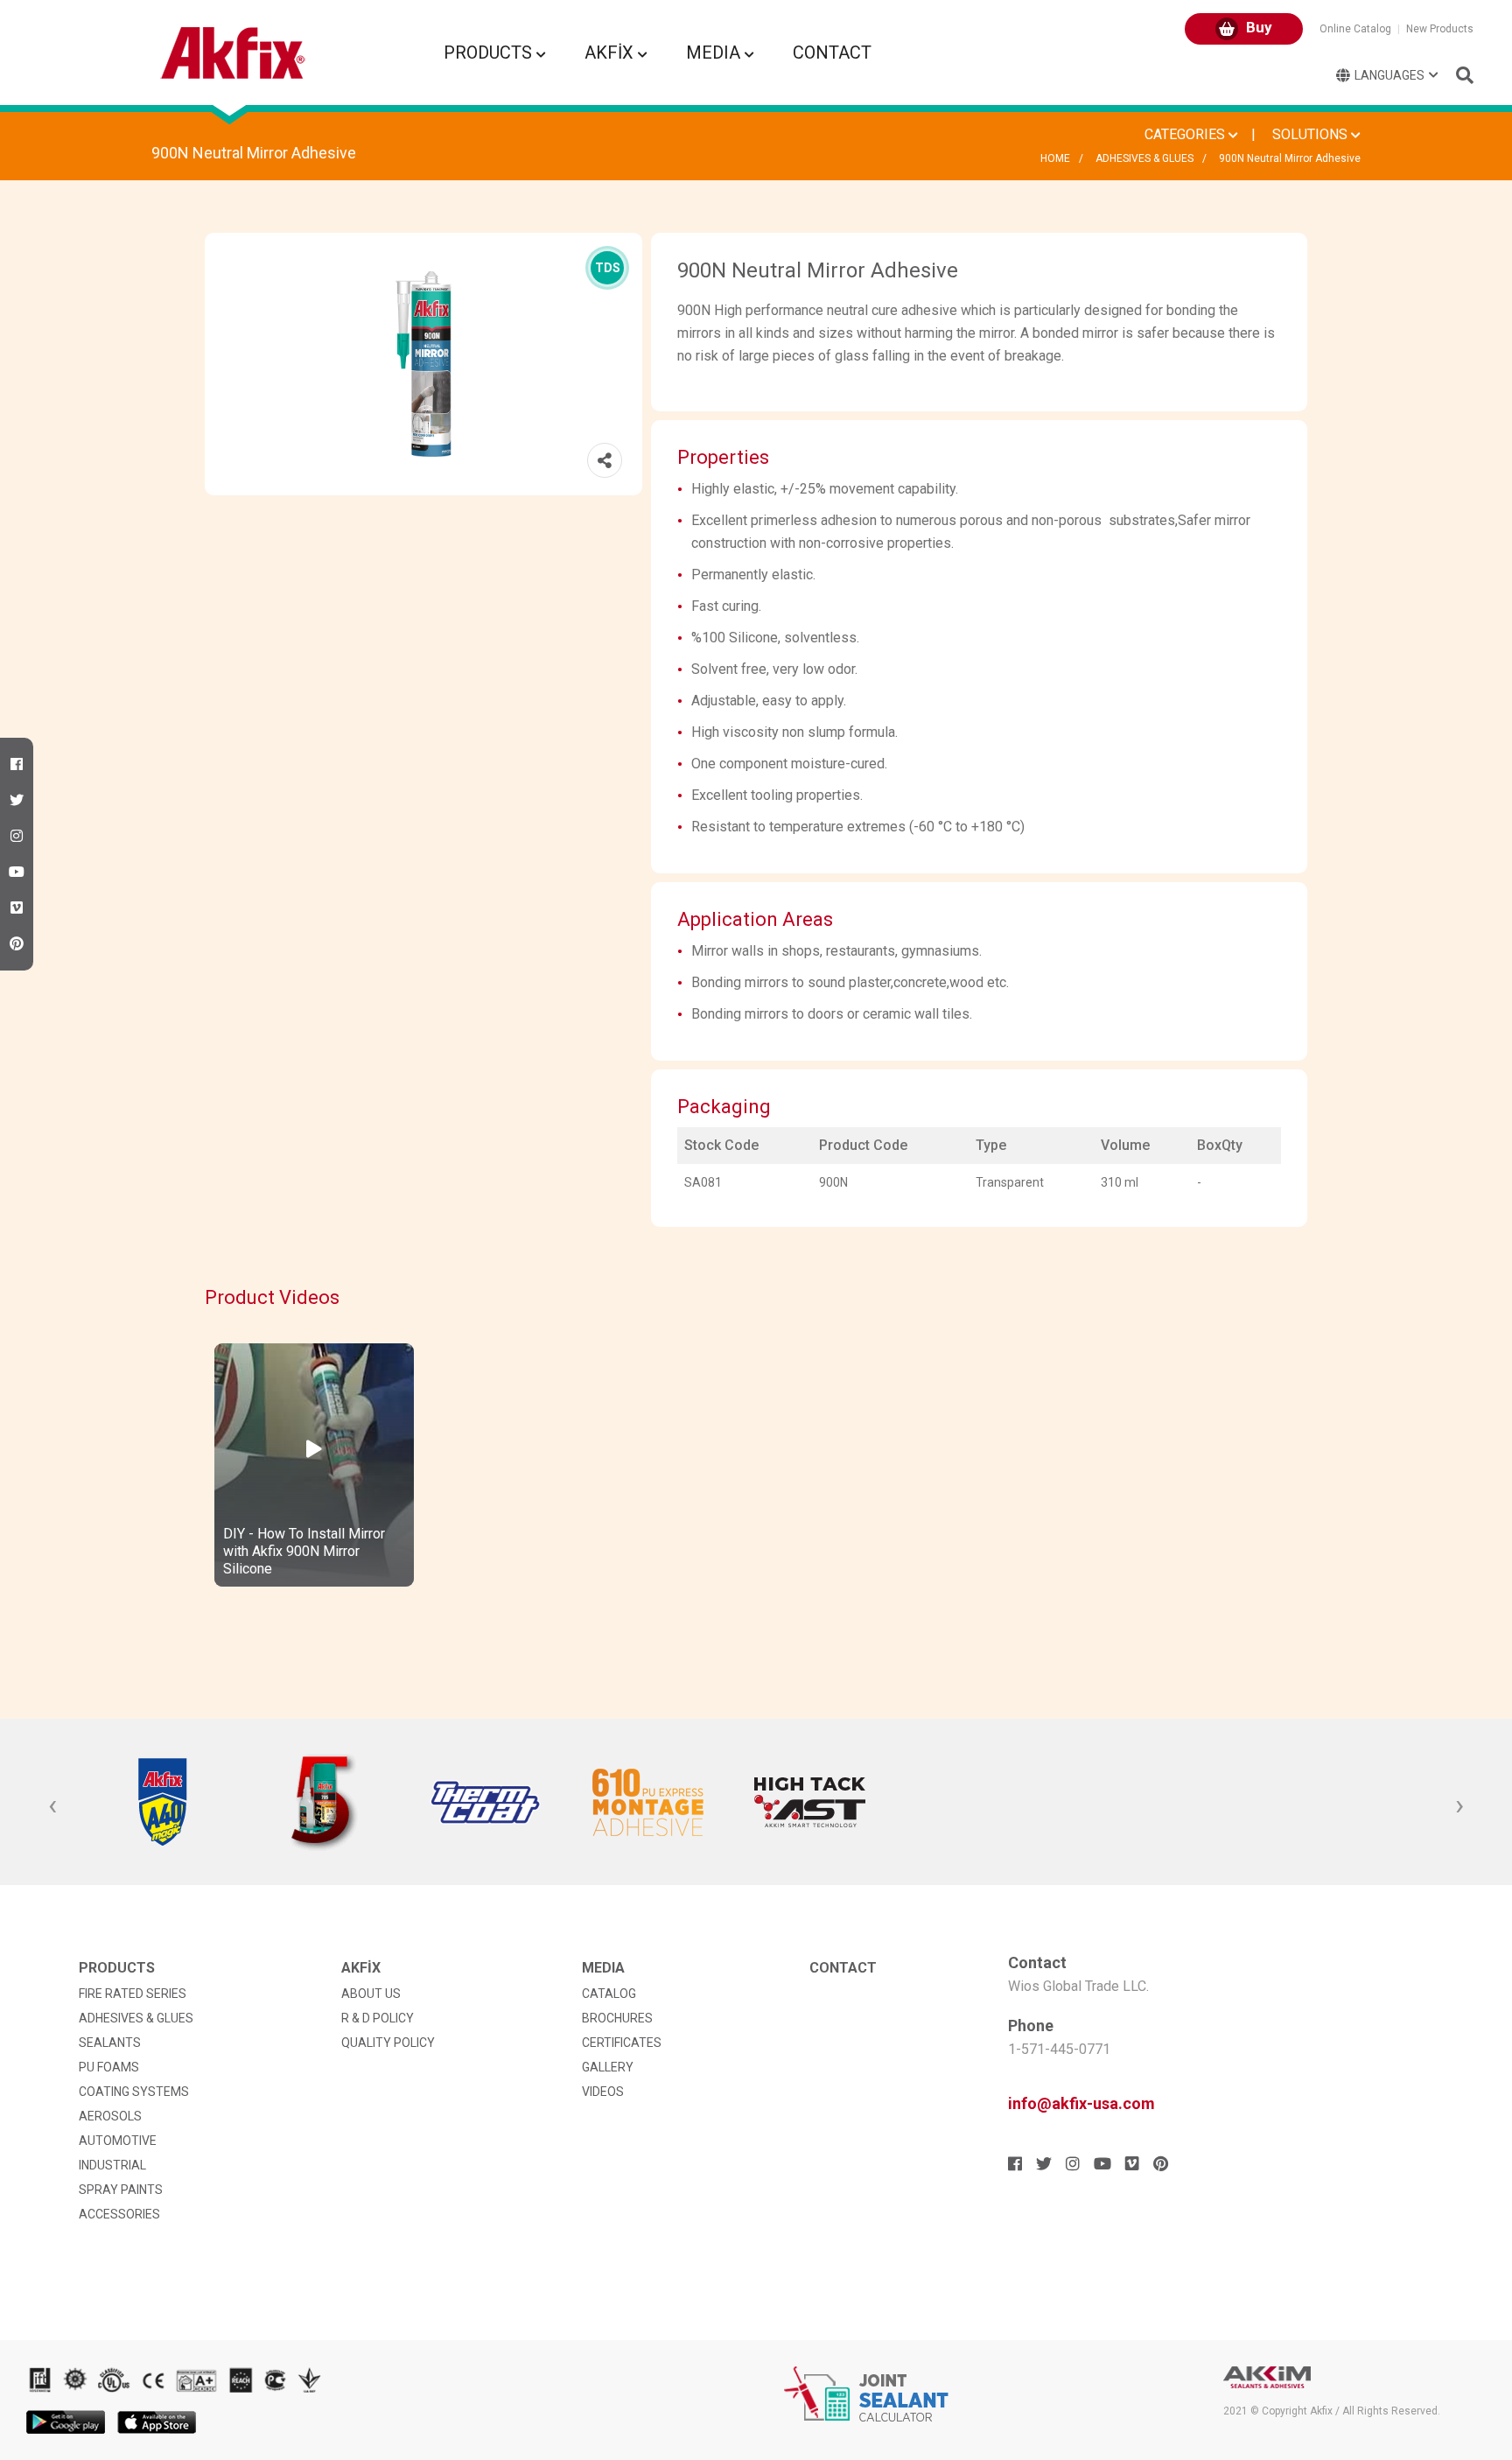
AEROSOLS (110, 2116)
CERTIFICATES (622, 2043)
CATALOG (609, 1994)
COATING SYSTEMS (134, 2092)
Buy (1257, 27)
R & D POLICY (378, 2018)
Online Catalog (1355, 29)
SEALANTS (110, 2043)
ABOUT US (371, 1994)
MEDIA (715, 53)
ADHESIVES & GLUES (1144, 158)
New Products (1440, 29)
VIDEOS (603, 2092)
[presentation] (52, 1806)
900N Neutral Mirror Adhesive (1290, 158)
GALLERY (608, 2067)
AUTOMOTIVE (118, 2141)
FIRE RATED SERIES (133, 1994)
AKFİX (611, 53)
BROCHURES (617, 2018)
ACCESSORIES (119, 2214)
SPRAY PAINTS (121, 2190)
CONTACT (832, 53)
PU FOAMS (109, 2067)
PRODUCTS (490, 53)
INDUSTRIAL (112, 2165)
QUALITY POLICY (388, 2043)
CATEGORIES (1186, 134)
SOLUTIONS (1312, 134)
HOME (1055, 158)
